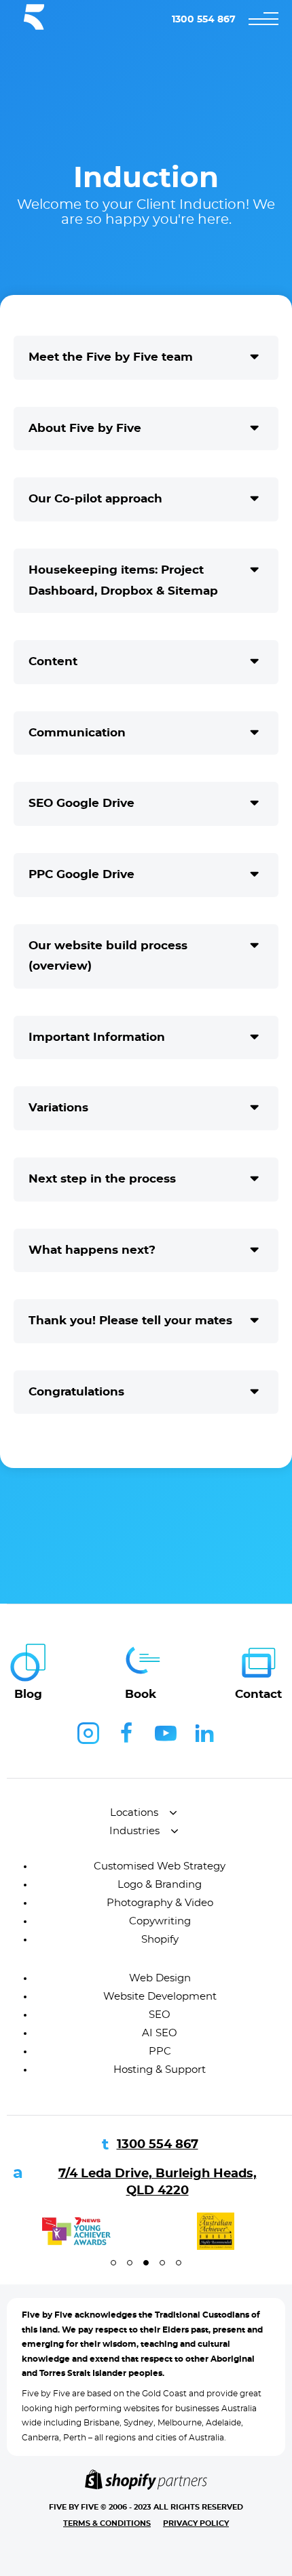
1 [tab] (113, 2263)
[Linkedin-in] (204, 1733)
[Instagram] (88, 1733)
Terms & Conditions (107, 2523)
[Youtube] (166, 1733)
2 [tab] (130, 2263)
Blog (28, 1694)
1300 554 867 (204, 20)
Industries (134, 1831)
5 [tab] (179, 2263)
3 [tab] (146, 2263)
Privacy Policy (196, 2523)
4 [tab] (162, 2263)
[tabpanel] (76, 2231)
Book (141, 1694)
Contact (258, 1694)
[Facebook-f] (127, 1733)
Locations (134, 1813)
